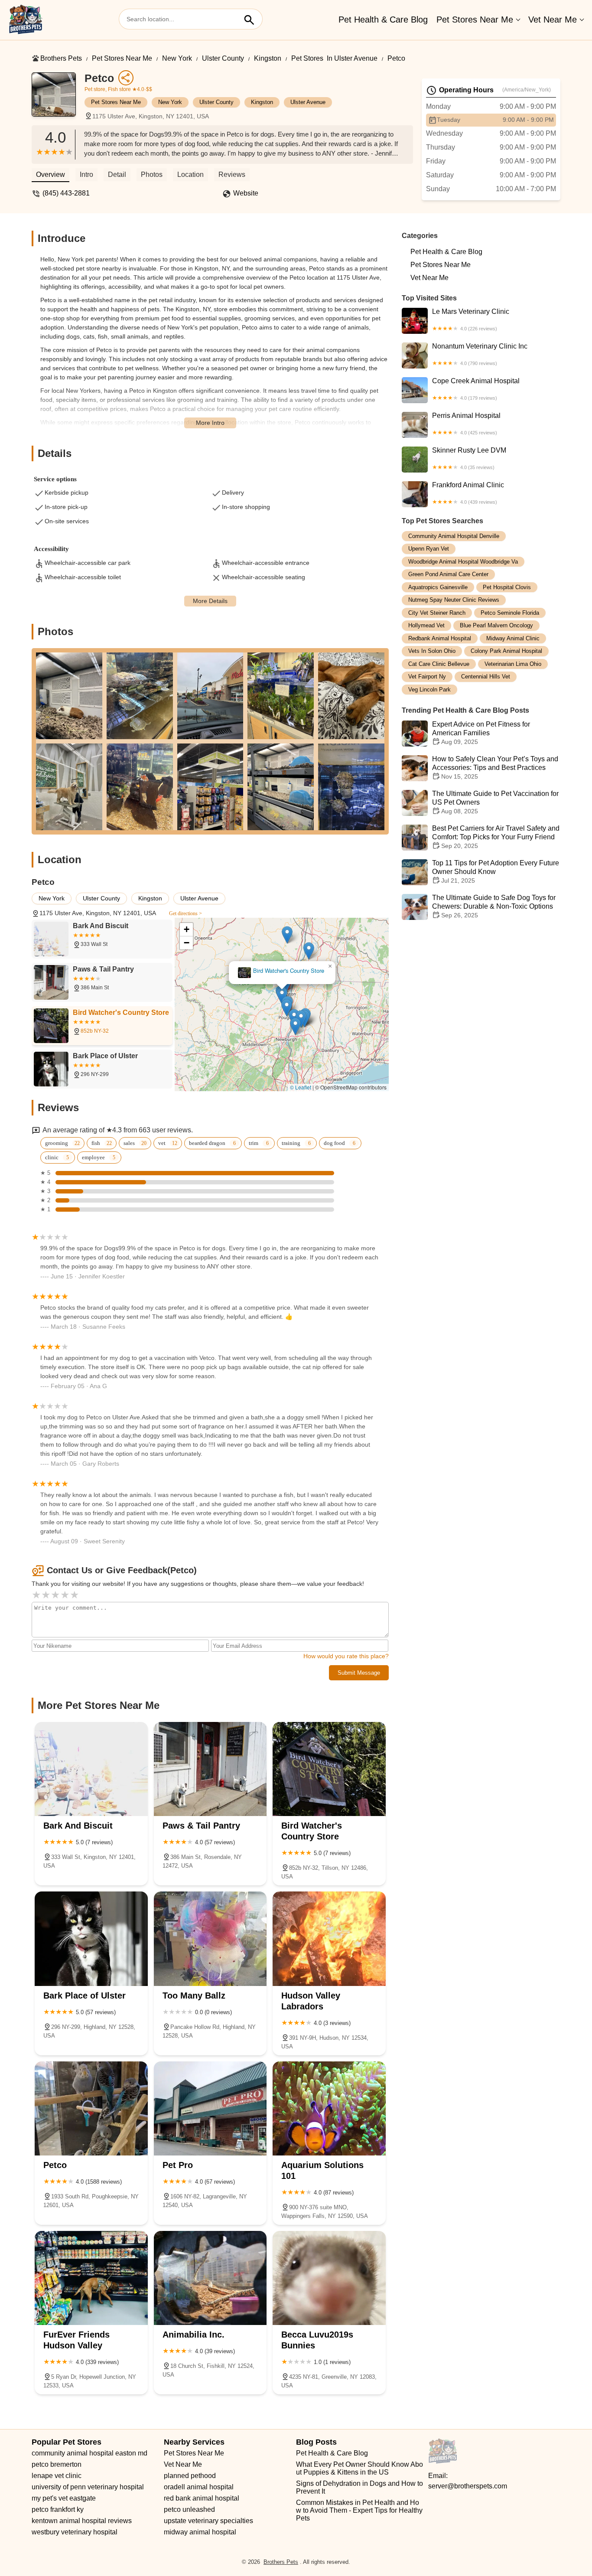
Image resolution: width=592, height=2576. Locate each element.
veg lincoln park (429, 690)
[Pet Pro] (210, 2108)
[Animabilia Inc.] (210, 2278)
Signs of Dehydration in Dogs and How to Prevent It (360, 2487)
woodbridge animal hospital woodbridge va (463, 562)
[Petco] (58, 99)
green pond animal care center (448, 575)
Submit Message (359, 1673)
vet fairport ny (427, 677)
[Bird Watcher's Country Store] (329, 1769)
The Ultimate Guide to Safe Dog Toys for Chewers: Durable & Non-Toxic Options (494, 907)
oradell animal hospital (199, 2487)
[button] (287, 1008)
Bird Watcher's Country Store (289, 971)
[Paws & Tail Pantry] (210, 1769)
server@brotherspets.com (468, 2486)
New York (177, 58)
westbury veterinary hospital (75, 2532)
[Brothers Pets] (26, 20)
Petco (396, 58)
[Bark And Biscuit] (91, 1769)
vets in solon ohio (432, 651)
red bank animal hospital (202, 2498)
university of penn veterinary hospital (88, 2487)
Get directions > (185, 913)
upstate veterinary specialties (208, 2521)
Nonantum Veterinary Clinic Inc (480, 354)
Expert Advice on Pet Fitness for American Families (481, 733)
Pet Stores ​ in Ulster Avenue (334, 58)
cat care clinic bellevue (439, 664)
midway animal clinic (513, 638)
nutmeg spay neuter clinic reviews (454, 600)
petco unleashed (189, 2509)
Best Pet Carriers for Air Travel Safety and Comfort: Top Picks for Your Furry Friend (496, 837)
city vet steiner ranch (437, 613)
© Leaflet (301, 1087)
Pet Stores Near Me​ (475, 20)
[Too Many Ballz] (210, 1939)
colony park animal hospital (506, 651)
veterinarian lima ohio (513, 664)
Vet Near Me (553, 20)
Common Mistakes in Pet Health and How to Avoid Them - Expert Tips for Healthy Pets (360, 2510)
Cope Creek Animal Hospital (476, 389)
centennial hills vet (486, 677)
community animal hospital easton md (89, 2453)
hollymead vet (426, 626)
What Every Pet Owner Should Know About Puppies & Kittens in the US (359, 2468)
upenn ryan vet (429, 549)
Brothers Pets (61, 58)
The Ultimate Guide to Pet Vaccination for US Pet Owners (495, 803)
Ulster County (223, 58)
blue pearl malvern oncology (496, 626)
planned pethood (190, 2476)
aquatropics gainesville (438, 587)
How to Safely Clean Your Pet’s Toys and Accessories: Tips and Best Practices (495, 768)
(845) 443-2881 (66, 193)
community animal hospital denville (454, 536)
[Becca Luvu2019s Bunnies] (329, 2278)
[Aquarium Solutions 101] (329, 2108)
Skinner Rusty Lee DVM (469, 458)
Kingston (268, 58)
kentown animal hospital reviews (82, 2521)
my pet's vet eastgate (64, 2498)
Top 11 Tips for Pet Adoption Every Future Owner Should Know (496, 872)
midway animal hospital (200, 2532)
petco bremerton (57, 2464)
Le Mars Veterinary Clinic (471, 320)
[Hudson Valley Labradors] (329, 1939)
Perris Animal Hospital (466, 424)
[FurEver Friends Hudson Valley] (91, 2278)
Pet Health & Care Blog (383, 20)
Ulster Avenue (308, 102)
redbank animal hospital (440, 638)
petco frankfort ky (58, 2509)
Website (246, 193)
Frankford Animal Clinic (468, 493)
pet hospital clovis (507, 587)
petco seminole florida (510, 613)
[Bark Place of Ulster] (91, 1939)
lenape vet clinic (57, 2476)
